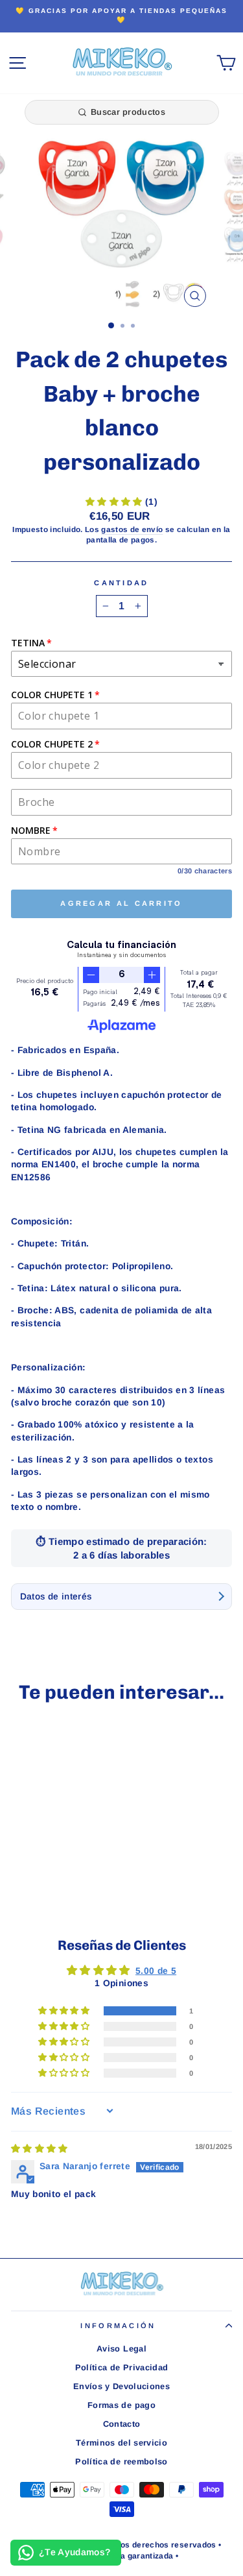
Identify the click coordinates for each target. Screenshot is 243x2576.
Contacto (122, 2424)
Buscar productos (128, 112)
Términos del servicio (121, 2443)
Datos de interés (56, 1597)
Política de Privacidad (122, 2367)
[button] (115, 502)
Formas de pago (121, 2405)
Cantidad (121, 583)
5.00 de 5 (156, 1971)
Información (118, 2326)
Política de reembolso (121, 2461)
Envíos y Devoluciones (121, 2386)
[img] (40, 2149)
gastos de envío (132, 529)
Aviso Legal (121, 2349)
